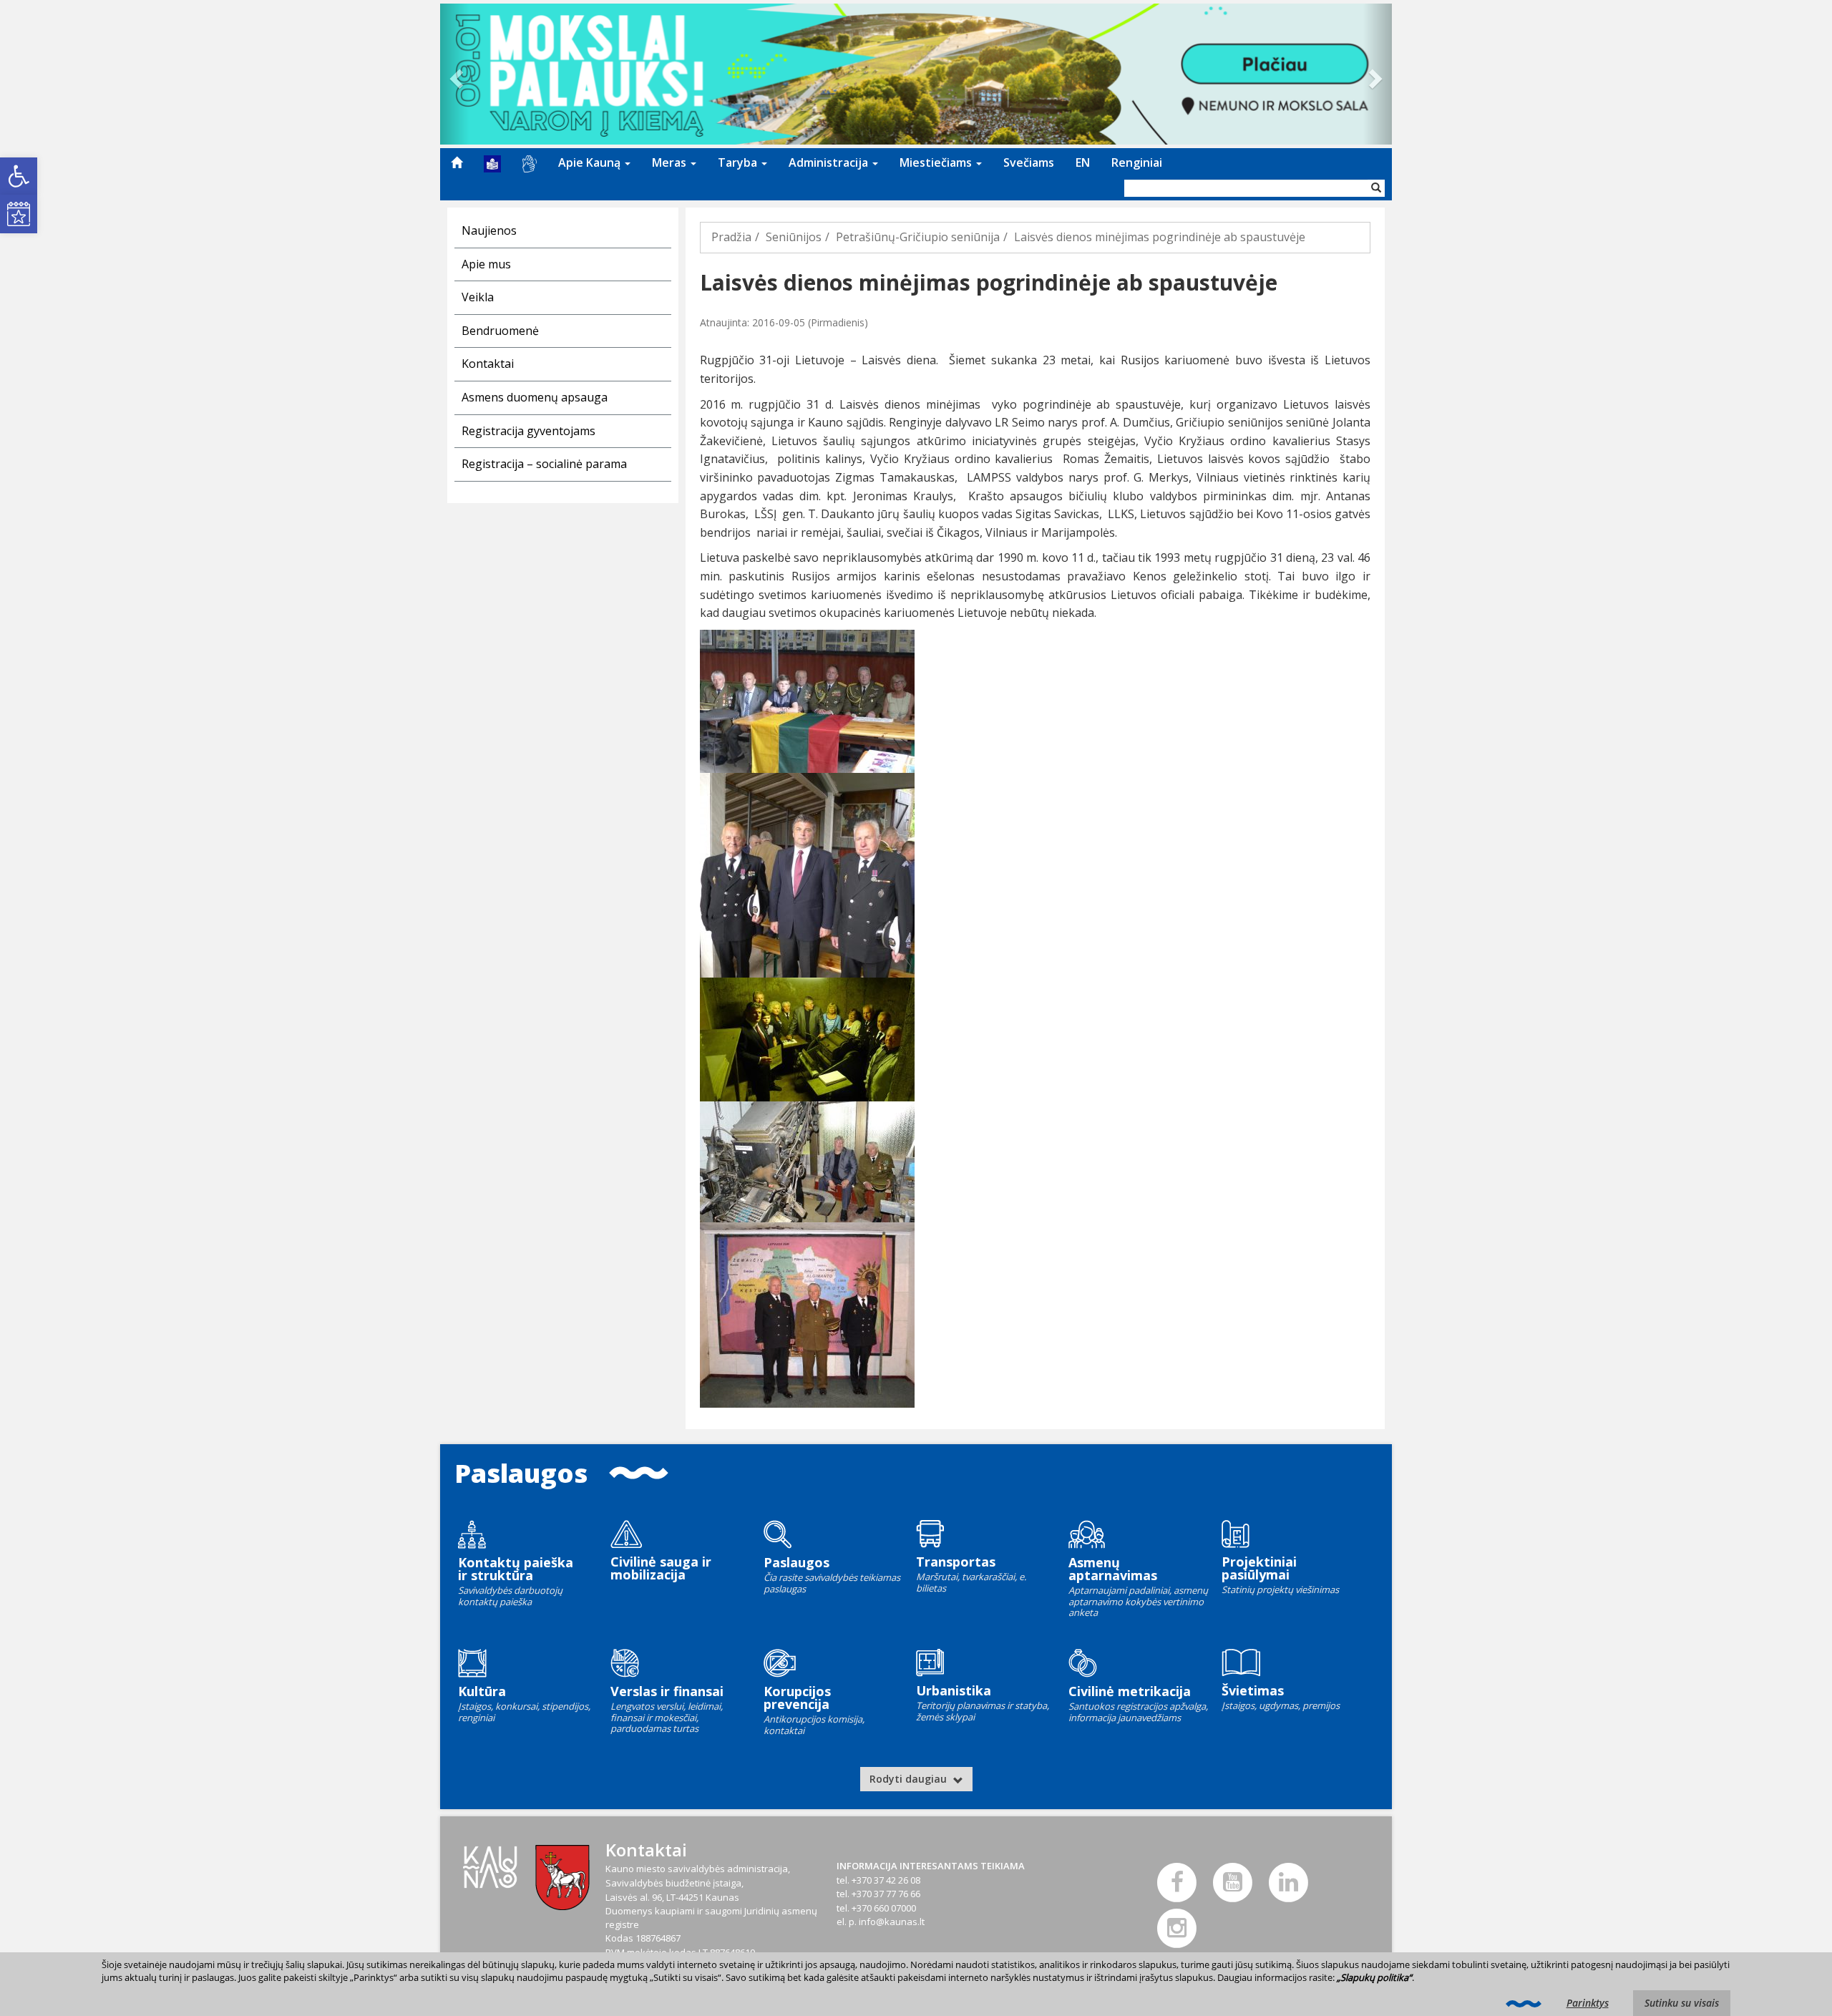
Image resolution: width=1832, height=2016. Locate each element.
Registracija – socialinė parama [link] (544, 464)
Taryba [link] (739, 162)
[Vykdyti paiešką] (1376, 188)
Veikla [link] (478, 297)
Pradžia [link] (731, 237)
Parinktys (1588, 2003)
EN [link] (1083, 162)
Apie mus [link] (486, 264)
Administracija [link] (830, 162)
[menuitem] (457, 162)
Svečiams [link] (1029, 162)
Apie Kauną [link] (591, 162)
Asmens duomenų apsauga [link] (535, 397)
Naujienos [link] (489, 230)
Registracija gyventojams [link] (528, 431)
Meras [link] (671, 162)
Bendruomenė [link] (500, 331)
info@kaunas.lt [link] (892, 1922)
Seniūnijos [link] (794, 237)
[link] (19, 176)
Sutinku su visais (1682, 2003)
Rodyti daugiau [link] (910, 1779)
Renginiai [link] (1137, 162)
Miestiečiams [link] (937, 162)
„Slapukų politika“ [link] (1374, 1977)
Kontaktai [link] (488, 364)
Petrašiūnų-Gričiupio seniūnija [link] (918, 237)
